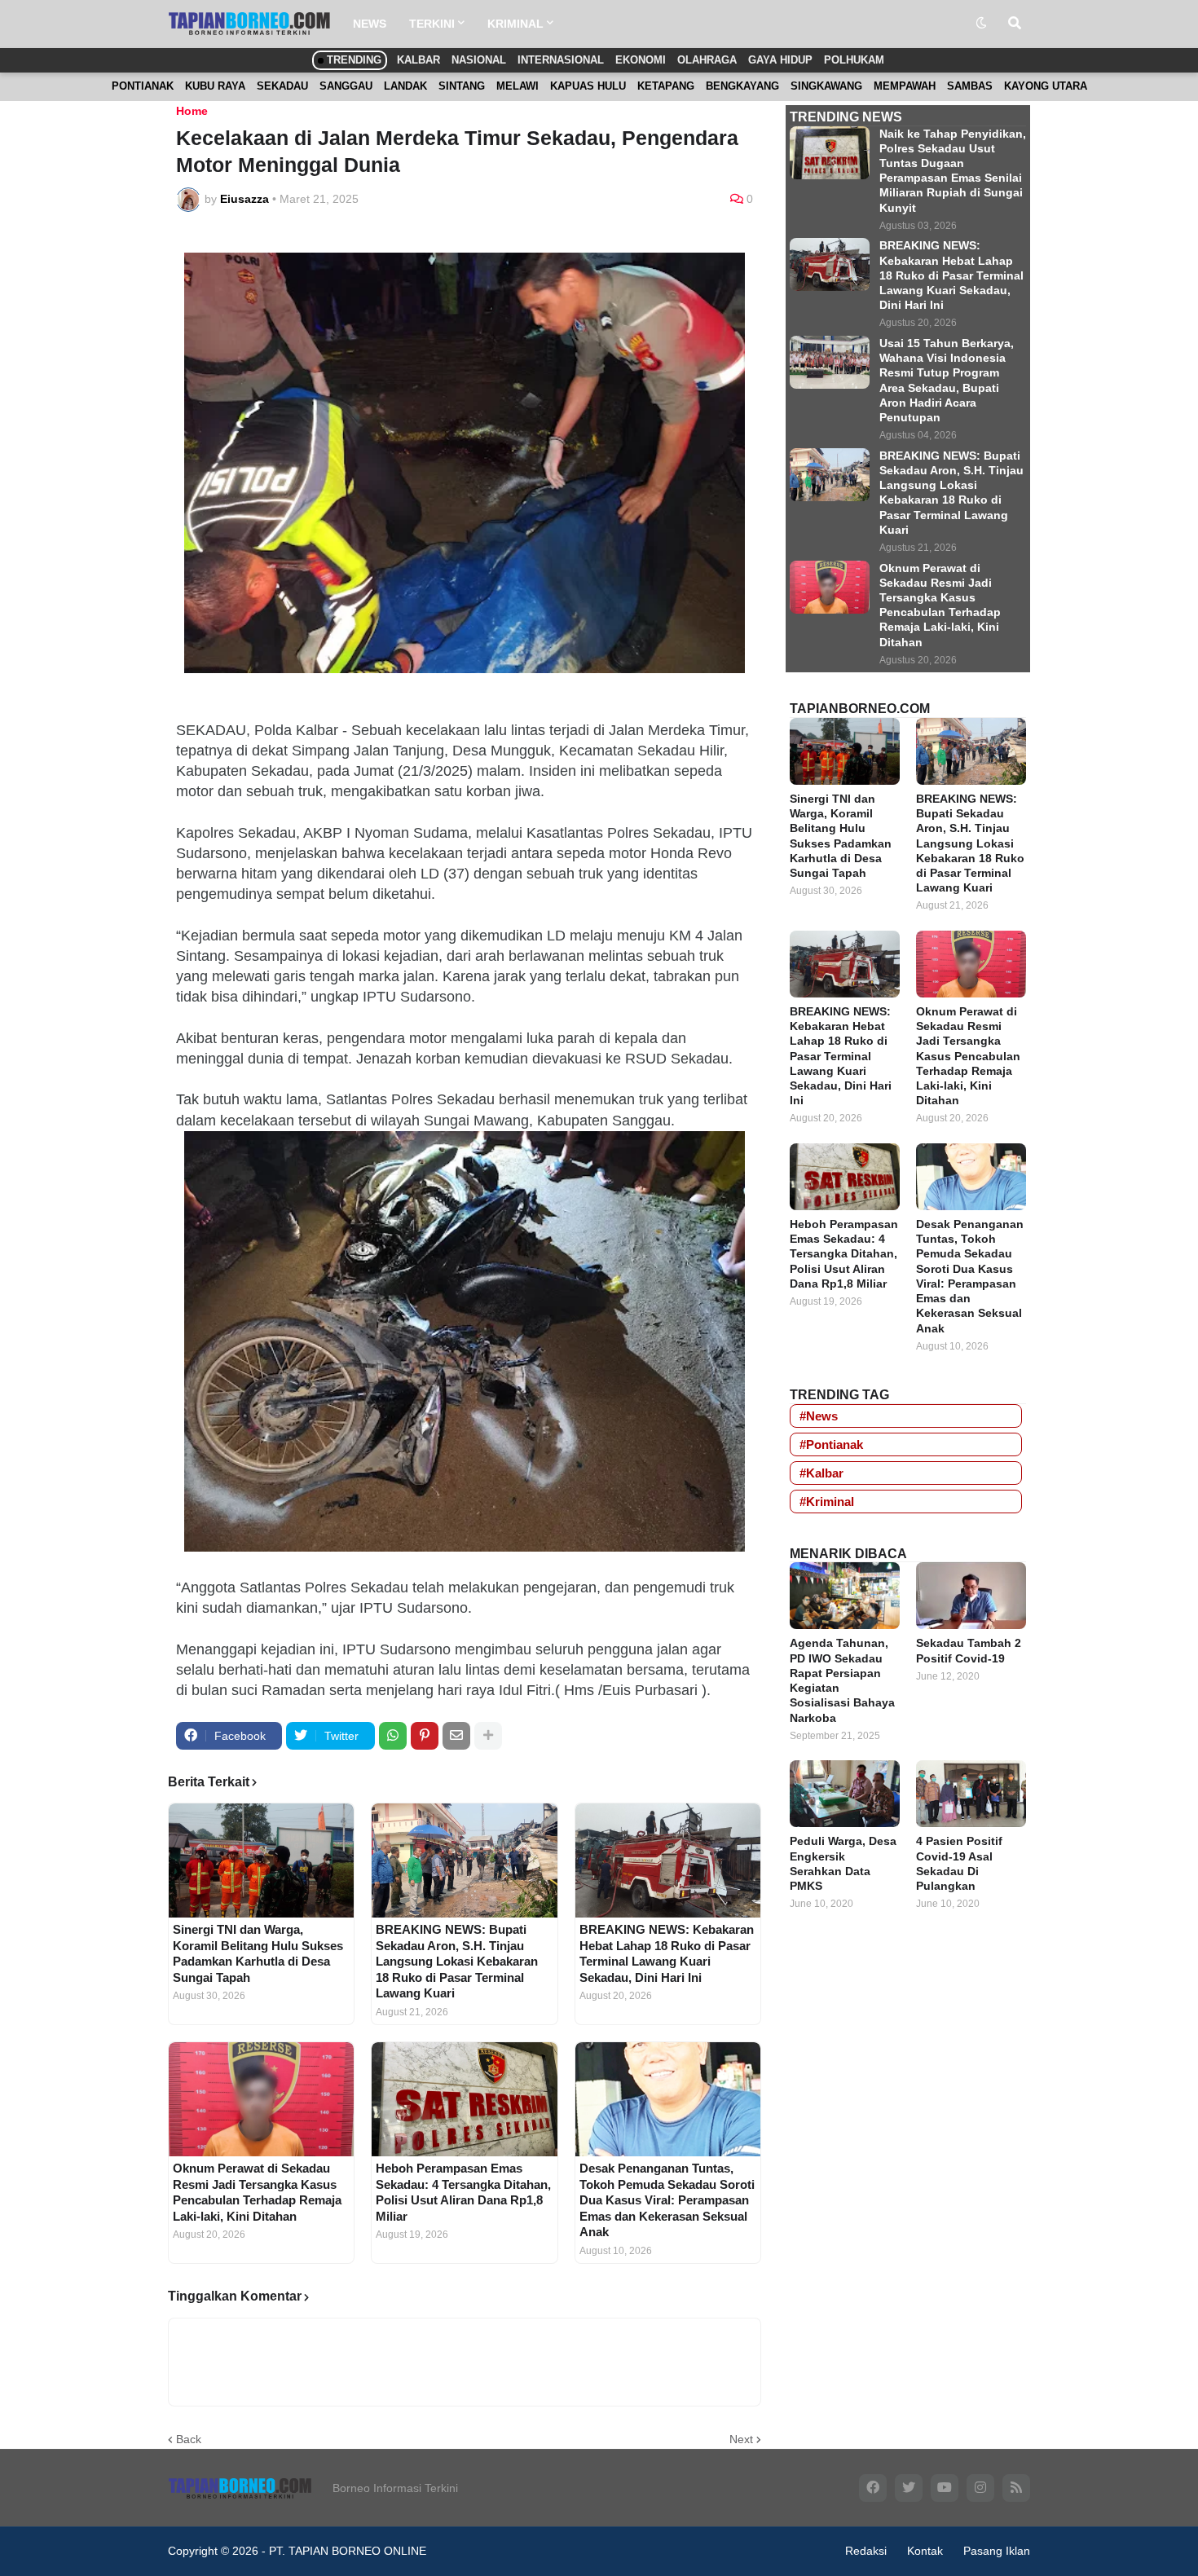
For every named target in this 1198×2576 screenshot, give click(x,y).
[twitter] (909, 2488)
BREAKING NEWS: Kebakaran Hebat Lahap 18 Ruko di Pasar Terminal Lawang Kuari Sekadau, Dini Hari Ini (667, 1953)
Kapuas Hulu (588, 86)
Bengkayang (742, 86)
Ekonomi (641, 60)
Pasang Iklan (997, 2551)
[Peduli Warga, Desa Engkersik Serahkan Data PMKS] (845, 1794)
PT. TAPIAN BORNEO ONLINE (348, 2551)
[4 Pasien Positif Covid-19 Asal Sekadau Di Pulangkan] (971, 1794)
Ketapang (666, 86)
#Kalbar (821, 1473)
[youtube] (945, 2488)
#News (819, 1416)
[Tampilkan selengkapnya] (488, 1736)
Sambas (970, 86)
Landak (405, 86)
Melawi (518, 86)
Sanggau (346, 86)
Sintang (462, 86)
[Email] (456, 1736)
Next (741, 2439)
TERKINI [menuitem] (432, 24)
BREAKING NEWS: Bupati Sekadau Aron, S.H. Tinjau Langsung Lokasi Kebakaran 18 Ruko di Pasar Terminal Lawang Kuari (457, 1961)
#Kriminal (827, 1502)
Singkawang (826, 86)
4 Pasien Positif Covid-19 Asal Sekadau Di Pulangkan (959, 1863)
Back (189, 2439)
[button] (981, 24)
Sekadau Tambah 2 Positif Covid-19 (969, 1650)
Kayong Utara (1046, 86)
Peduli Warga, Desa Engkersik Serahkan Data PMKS (843, 1863)
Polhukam (854, 60)
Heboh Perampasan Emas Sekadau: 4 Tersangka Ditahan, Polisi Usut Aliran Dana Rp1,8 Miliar (463, 2192)
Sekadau (282, 86)
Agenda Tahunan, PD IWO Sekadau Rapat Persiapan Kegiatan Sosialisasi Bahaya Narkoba (842, 1680)
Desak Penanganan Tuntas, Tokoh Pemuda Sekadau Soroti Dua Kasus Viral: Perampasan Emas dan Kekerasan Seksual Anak (667, 2200)
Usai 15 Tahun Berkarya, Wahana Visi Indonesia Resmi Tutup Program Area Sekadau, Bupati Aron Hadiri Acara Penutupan (947, 380)
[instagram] (980, 2488)
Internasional (561, 60)
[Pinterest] (425, 1736)
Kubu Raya (215, 86)
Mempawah (905, 86)
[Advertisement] (908, 2186)
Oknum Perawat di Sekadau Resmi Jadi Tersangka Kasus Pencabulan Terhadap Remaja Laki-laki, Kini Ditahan (257, 2192)
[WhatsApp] (393, 1736)
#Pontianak (831, 1444)
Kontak (925, 2551)
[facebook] (873, 2488)
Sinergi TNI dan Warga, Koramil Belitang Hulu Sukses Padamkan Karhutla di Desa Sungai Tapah (258, 1953)
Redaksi (866, 2551)
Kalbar (418, 60)
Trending (352, 60)
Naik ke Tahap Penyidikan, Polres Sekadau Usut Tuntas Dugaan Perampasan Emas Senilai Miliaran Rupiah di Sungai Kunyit (953, 171)
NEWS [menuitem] (370, 24)
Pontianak (143, 86)
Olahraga (707, 60)
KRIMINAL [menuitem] (515, 24)
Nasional (479, 60)
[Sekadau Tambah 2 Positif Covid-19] (971, 1596)
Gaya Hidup (780, 60)
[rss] (1016, 2488)
